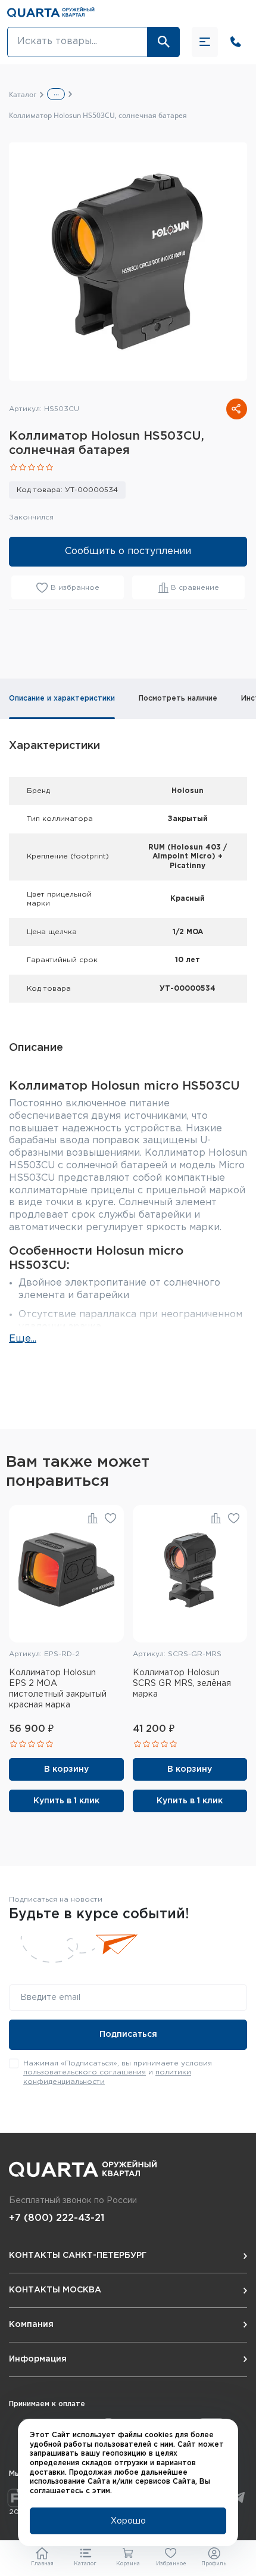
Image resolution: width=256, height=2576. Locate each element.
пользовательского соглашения (85, 2072)
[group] (128, 262)
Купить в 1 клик (66, 1801)
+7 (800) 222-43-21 (57, 2218)
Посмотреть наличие (178, 699)
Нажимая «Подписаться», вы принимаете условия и (118, 2073)
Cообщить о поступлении (128, 551)
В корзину (66, 1769)
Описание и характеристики (62, 699)
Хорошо (128, 2521)
